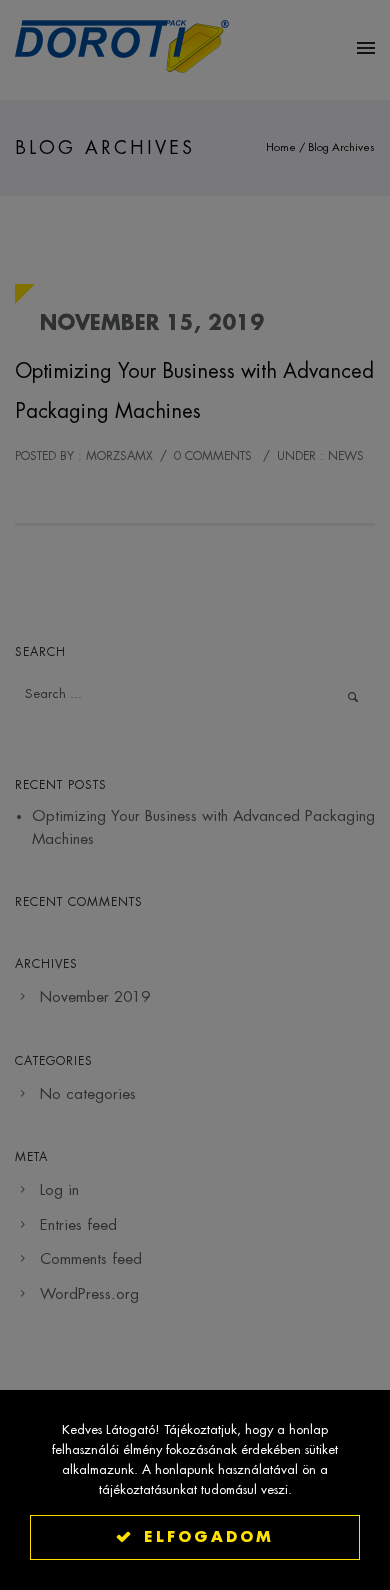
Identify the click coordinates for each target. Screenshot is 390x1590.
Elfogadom (209, 1537)
